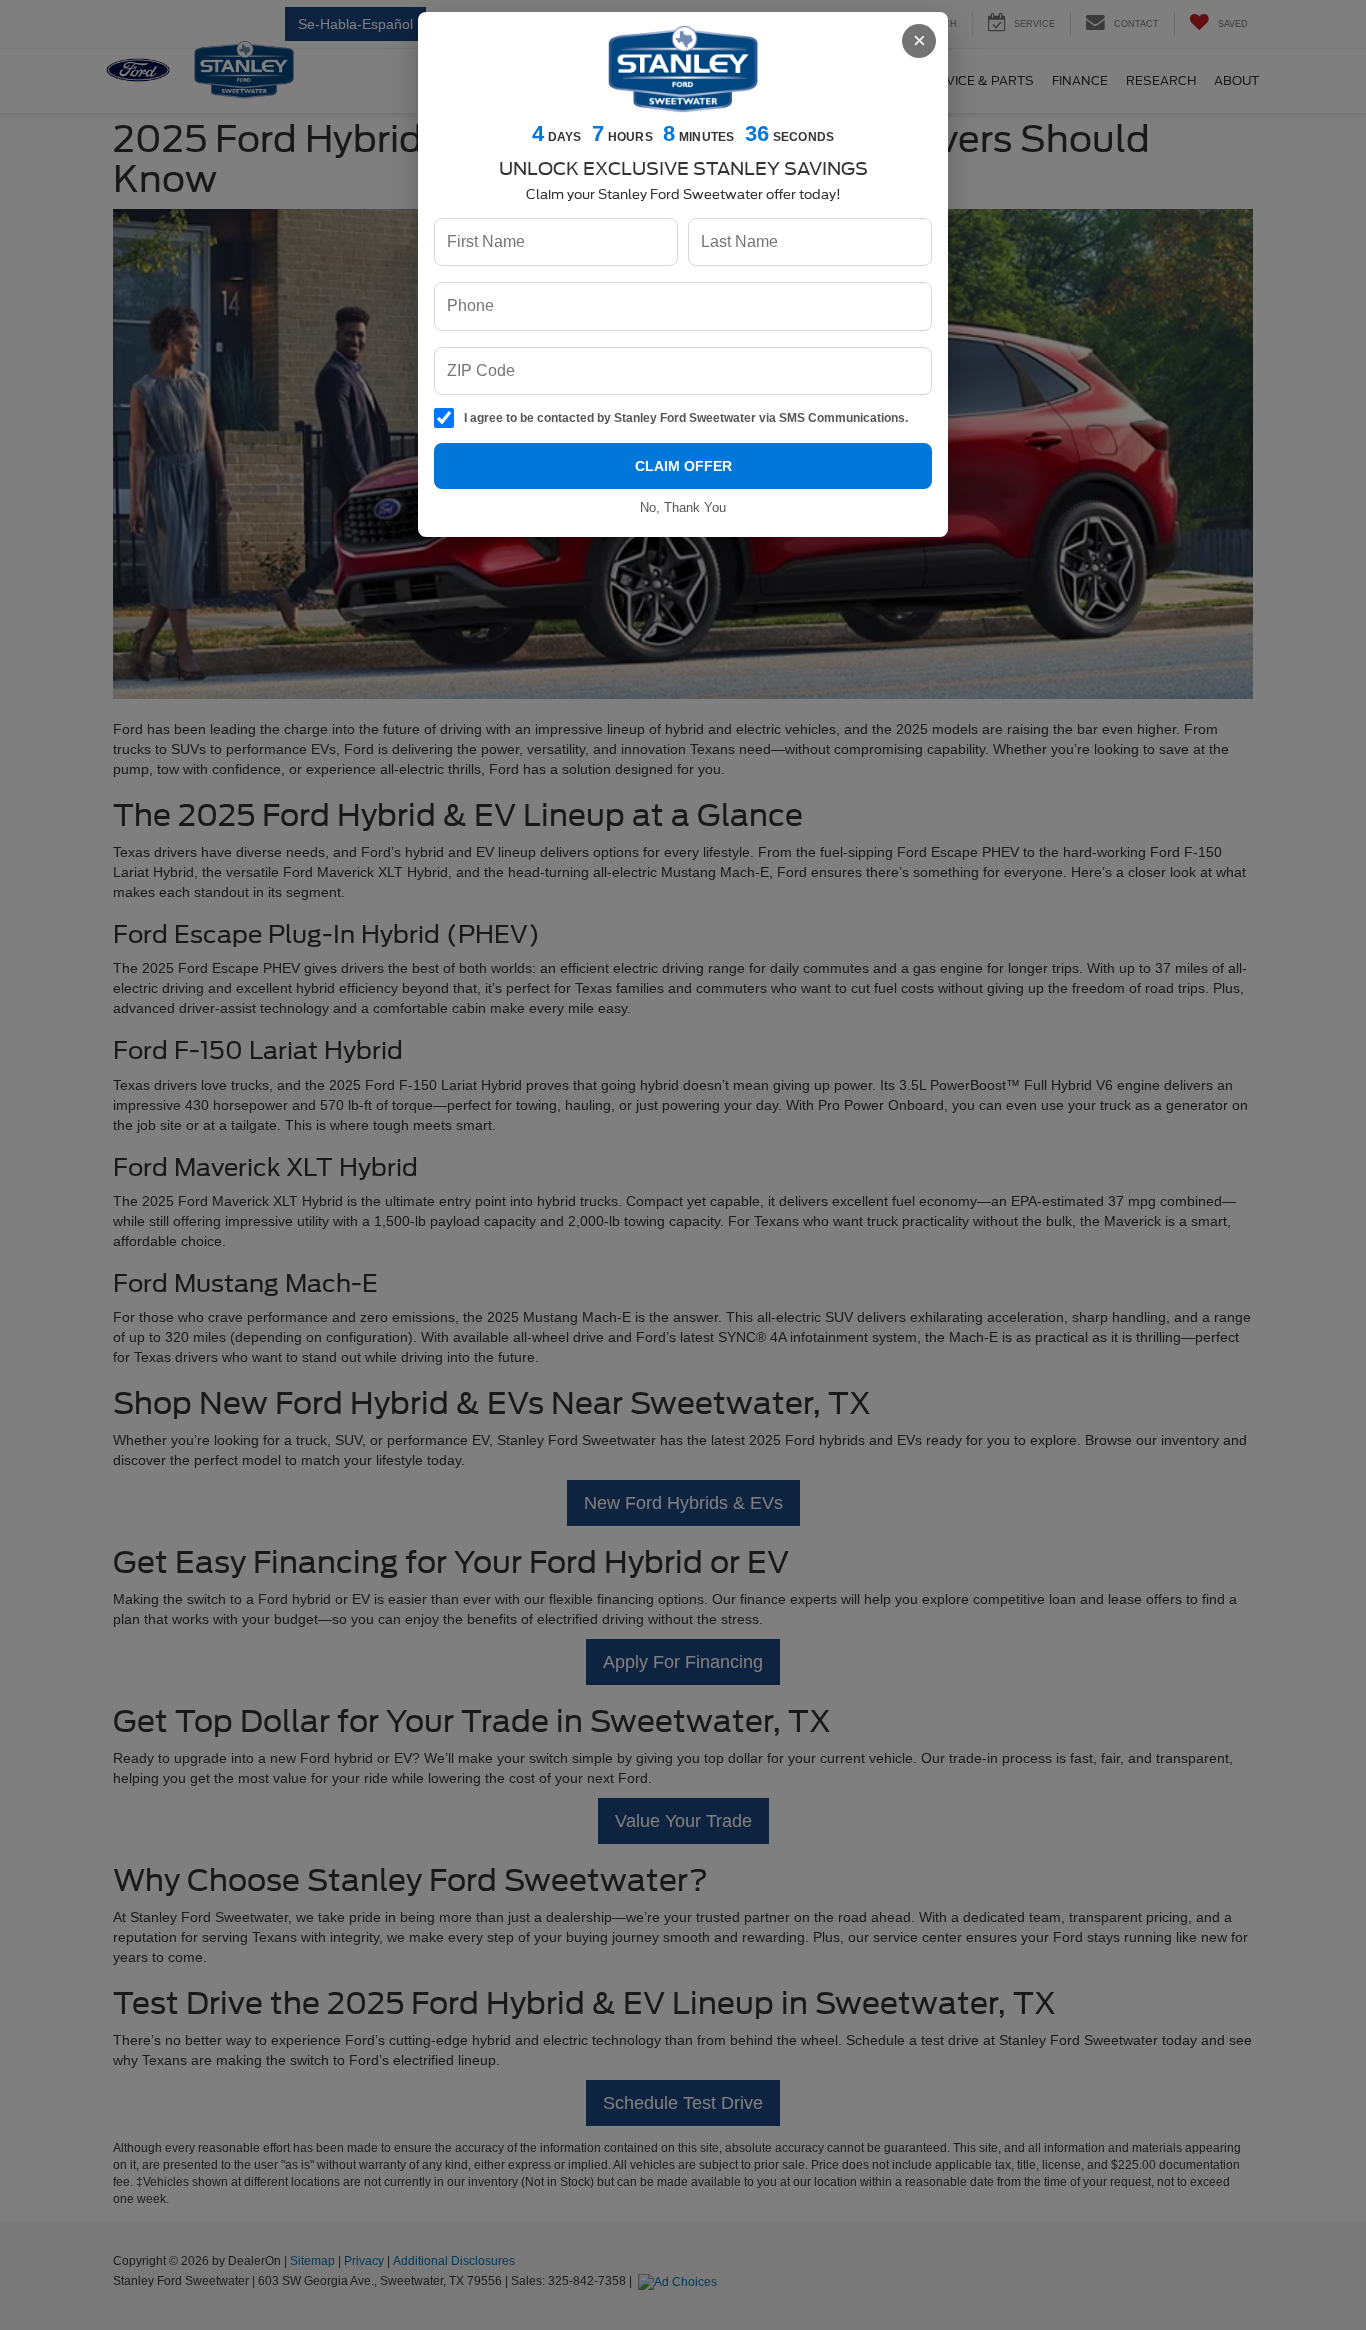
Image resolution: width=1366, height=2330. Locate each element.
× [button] (919, 40)
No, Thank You (683, 507)
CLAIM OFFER (683, 466)
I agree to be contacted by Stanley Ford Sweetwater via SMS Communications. (686, 418)
